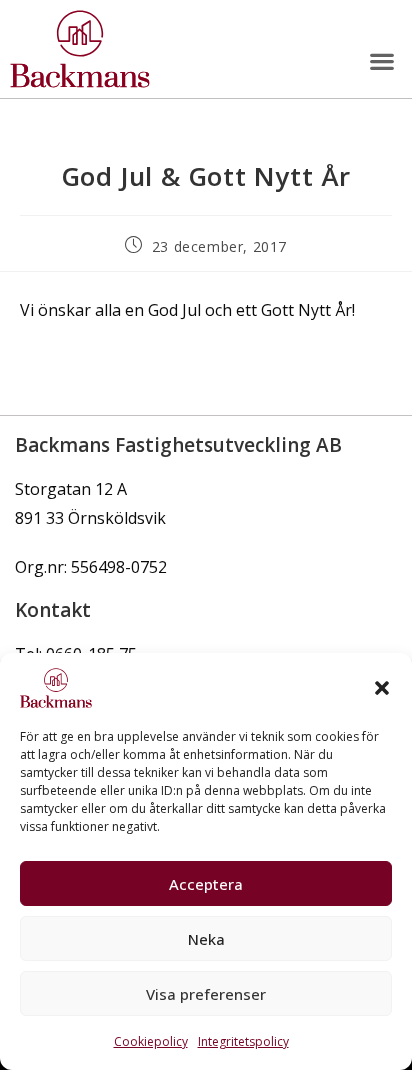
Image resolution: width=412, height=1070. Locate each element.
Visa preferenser (206, 994)
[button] (382, 688)
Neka (206, 939)
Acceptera (206, 884)
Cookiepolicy (151, 1041)
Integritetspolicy (243, 1041)
